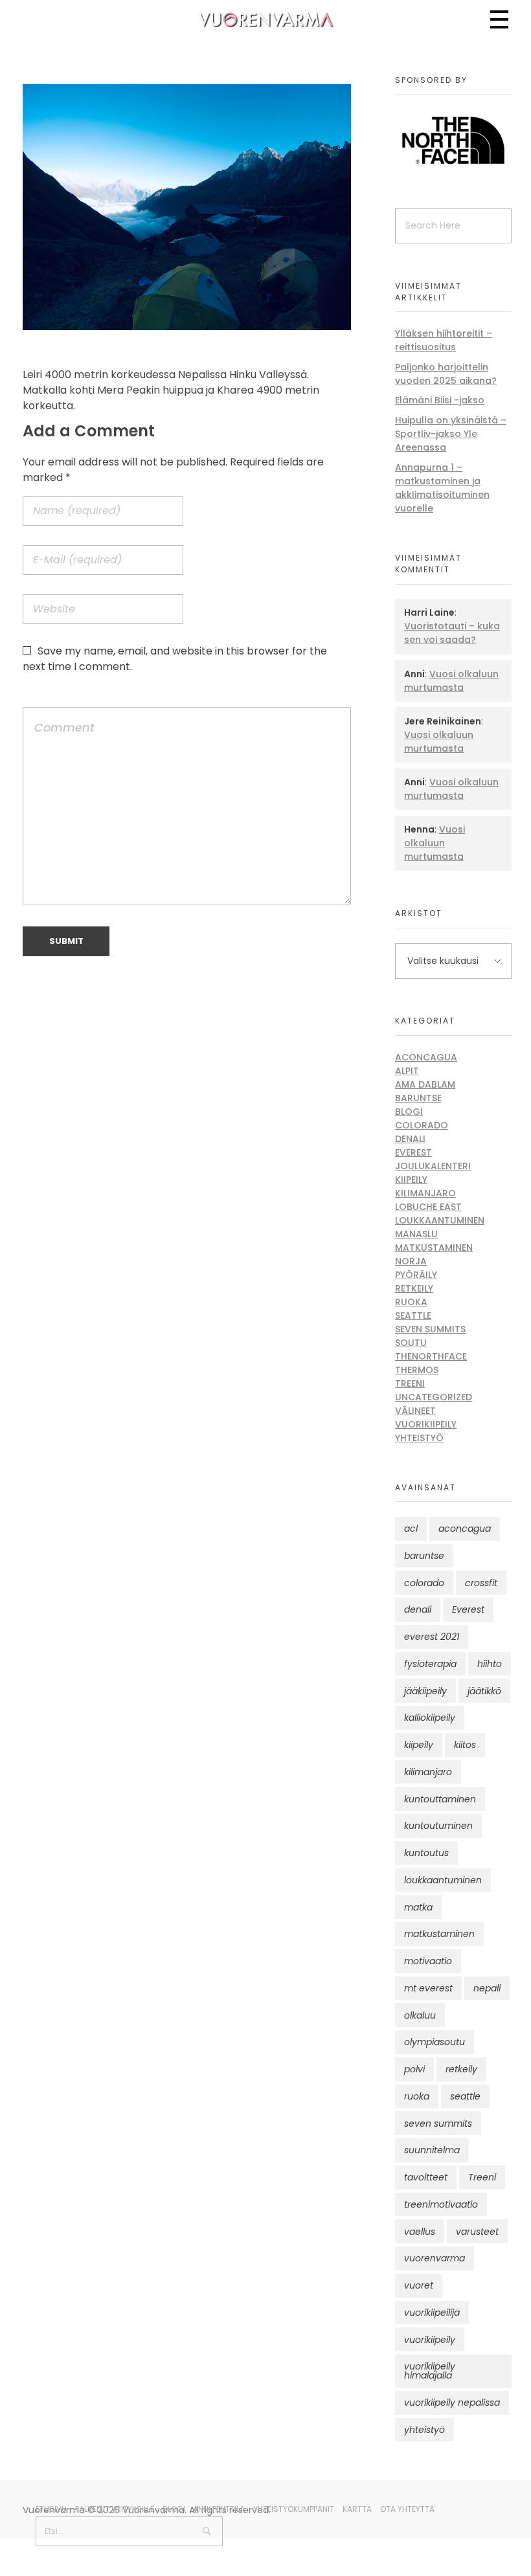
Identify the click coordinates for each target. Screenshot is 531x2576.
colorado (424, 1583)
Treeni (410, 1383)
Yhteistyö (419, 1438)
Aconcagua (426, 1057)
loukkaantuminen (443, 1880)
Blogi (409, 1112)
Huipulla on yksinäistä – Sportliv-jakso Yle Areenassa (451, 434)
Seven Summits (430, 1329)
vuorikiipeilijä (432, 2313)
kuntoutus (426, 1853)
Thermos (417, 1370)
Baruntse (418, 1098)
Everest (413, 1152)
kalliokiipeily (430, 1718)
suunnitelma (432, 2150)
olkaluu (420, 2015)
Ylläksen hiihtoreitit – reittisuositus (444, 340)
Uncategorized (434, 1397)
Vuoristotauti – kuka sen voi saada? (452, 633)
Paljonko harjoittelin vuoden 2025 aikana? (446, 374)
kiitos (465, 1745)
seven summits (438, 2123)
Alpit (407, 1071)
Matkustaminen (434, 1248)
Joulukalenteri (433, 1166)
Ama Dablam (425, 1084)
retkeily (461, 2069)
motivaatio (428, 1961)
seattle (465, 2096)
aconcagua (465, 1529)
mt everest (428, 1988)
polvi (414, 2069)
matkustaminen (439, 1934)
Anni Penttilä (219, 2509)
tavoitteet (426, 2177)
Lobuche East (428, 1207)
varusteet (477, 2232)
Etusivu (51, 2509)
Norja (411, 1261)
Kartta (357, 2509)
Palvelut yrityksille (115, 2509)
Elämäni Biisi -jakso (440, 400)
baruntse (424, 1556)
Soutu (411, 1343)
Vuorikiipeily (426, 1424)
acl (411, 1529)
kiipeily (419, 1745)
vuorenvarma (435, 2258)
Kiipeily (411, 1180)
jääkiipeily (425, 1691)
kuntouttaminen (440, 1799)
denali (418, 1609)
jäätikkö (484, 1691)
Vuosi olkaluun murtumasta (451, 681)
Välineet (415, 1411)
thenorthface (431, 1356)
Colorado (422, 1125)
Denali (410, 1139)
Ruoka (411, 1302)
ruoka (417, 2096)
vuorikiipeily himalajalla (430, 2371)
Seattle (413, 1316)
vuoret (419, 2285)
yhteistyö (424, 2430)
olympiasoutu (435, 2042)
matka (418, 1907)
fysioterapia (430, 1664)
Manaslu (416, 1234)
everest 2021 (432, 1637)
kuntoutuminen (438, 1826)
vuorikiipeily (430, 2340)
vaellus (420, 2232)
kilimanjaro (428, 1772)
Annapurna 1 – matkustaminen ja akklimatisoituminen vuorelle (442, 488)
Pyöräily (416, 1275)
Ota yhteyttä (407, 2509)
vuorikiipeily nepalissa (452, 2402)
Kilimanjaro (425, 1193)
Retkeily (414, 1288)
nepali (487, 1988)
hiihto (490, 1664)
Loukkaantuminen (440, 1220)
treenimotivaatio (441, 2204)
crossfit (481, 1583)
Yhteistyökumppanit (294, 2509)
